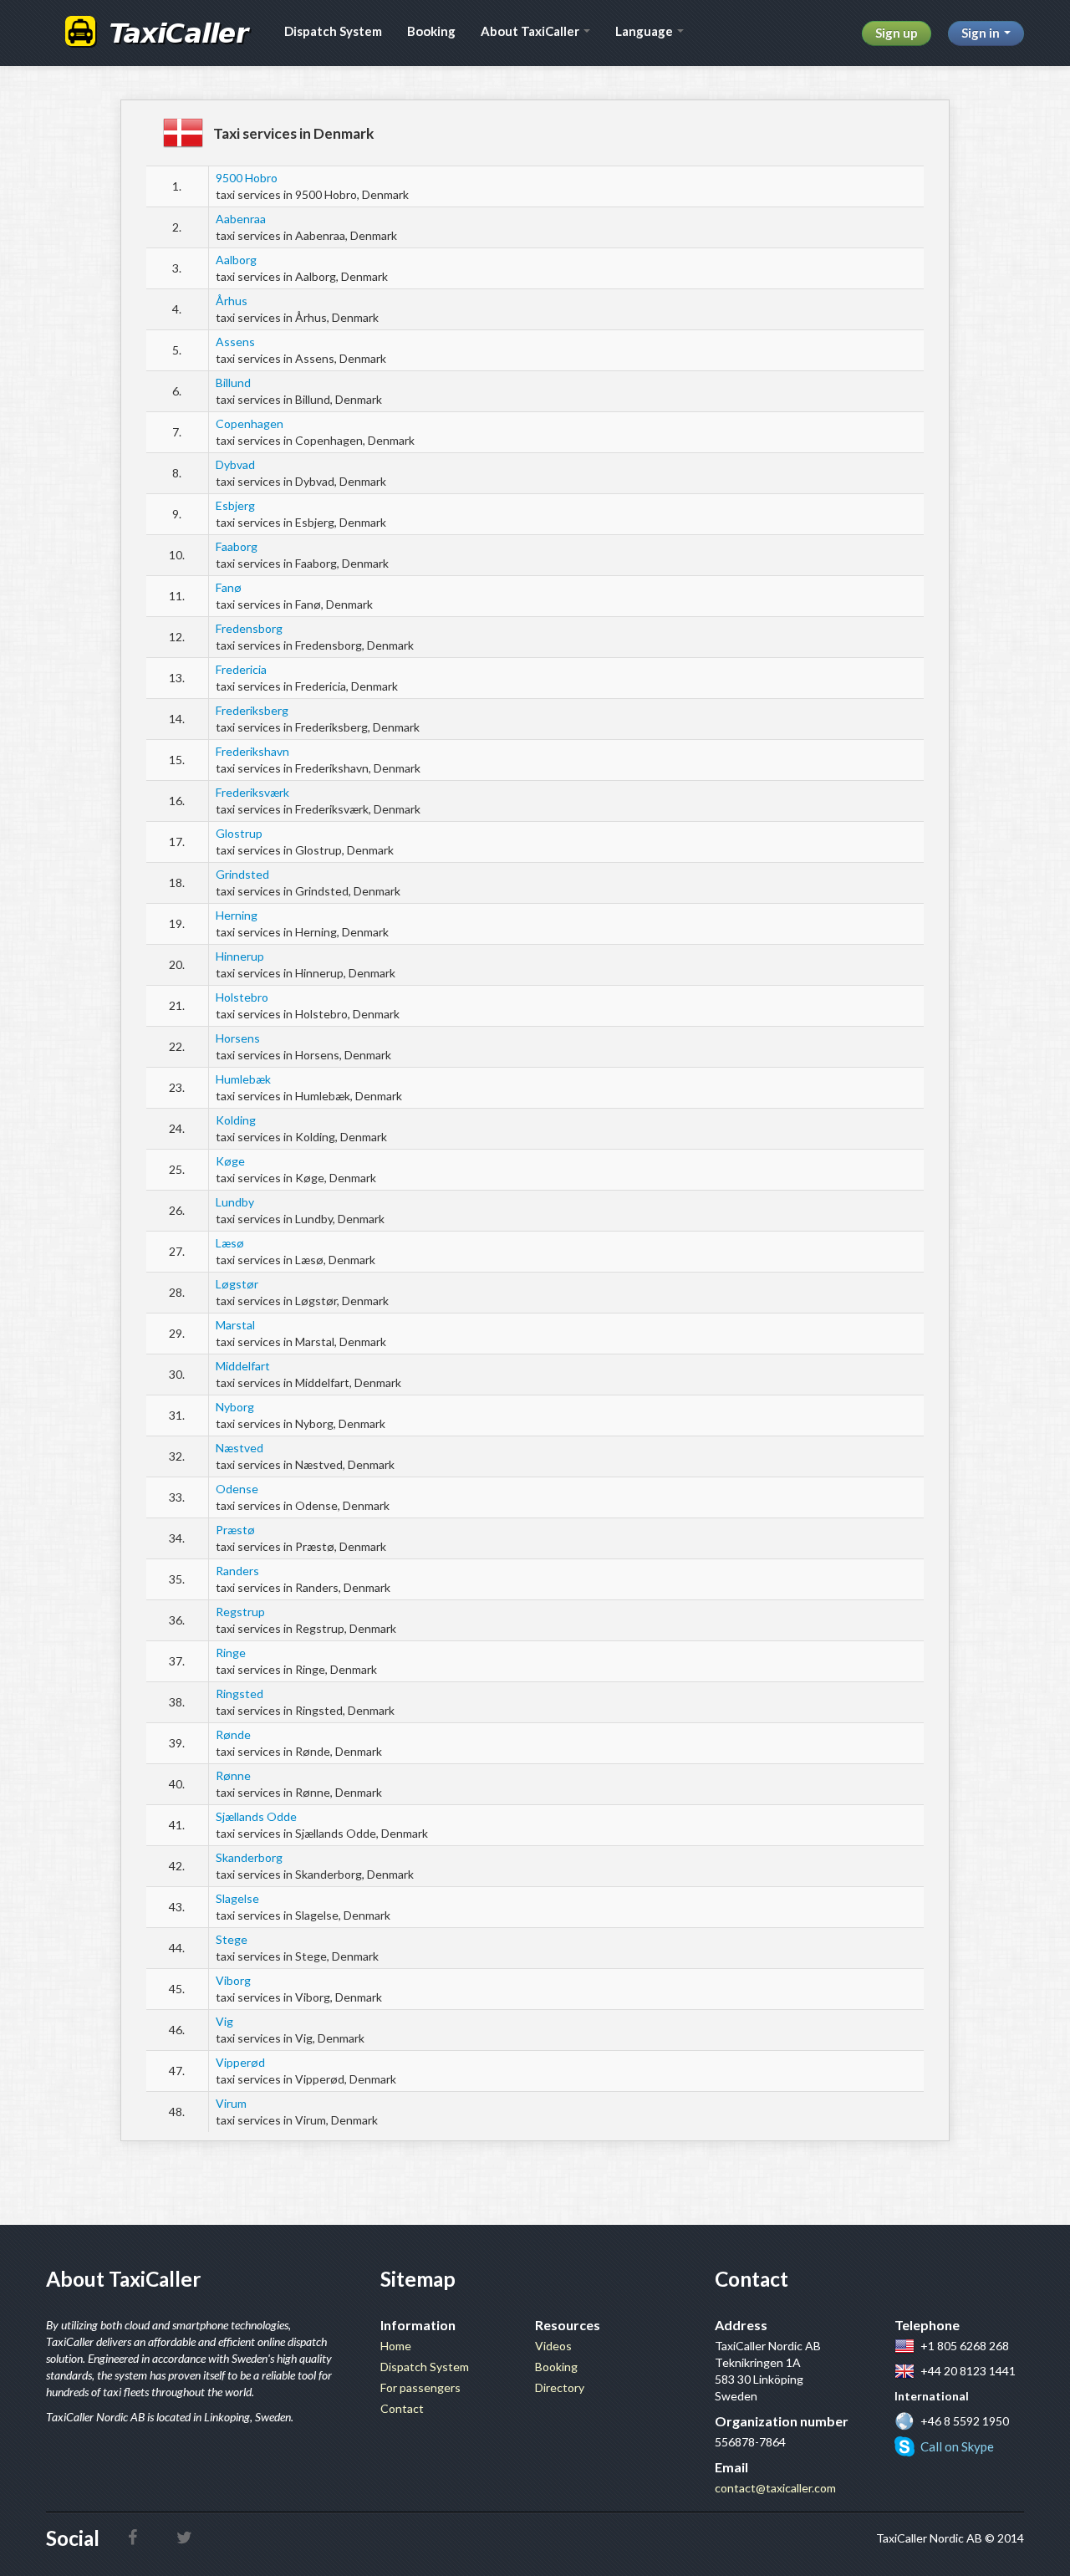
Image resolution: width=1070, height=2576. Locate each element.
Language (645, 31)
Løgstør (237, 1284)
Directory (560, 2387)
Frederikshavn (252, 751)
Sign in (982, 33)
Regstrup (240, 1612)
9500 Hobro (247, 178)
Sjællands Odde (256, 1816)
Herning (237, 915)
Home (396, 2346)
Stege (232, 1939)
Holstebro (242, 997)
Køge (230, 1161)
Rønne (233, 1775)
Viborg (233, 1980)
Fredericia (241, 669)
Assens (235, 342)
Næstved (239, 1448)
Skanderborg (249, 1857)
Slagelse (237, 1898)
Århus (232, 301)
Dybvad (235, 464)
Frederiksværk (252, 792)
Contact (402, 2408)
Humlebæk (243, 1079)
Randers (237, 1571)
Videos (553, 2346)
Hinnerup (240, 956)
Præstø (235, 1530)
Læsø (230, 1243)
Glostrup (239, 833)
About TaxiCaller (531, 31)
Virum (231, 2103)
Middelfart (243, 1366)
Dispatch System (333, 31)
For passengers (420, 2387)
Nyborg (235, 1407)
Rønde (233, 1734)
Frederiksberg (252, 710)
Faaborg (237, 546)
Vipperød (240, 2062)
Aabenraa (241, 219)
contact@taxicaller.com (775, 2488)
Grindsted (242, 874)
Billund (233, 383)
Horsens (238, 1038)
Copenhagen (250, 423)
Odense (237, 1489)
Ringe (231, 1653)
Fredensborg (249, 628)
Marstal (235, 1325)
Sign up (897, 33)
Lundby (235, 1202)
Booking (431, 31)
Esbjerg (235, 505)
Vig (224, 2021)
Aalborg (236, 260)
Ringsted (239, 1694)
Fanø (229, 587)
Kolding (236, 1120)
